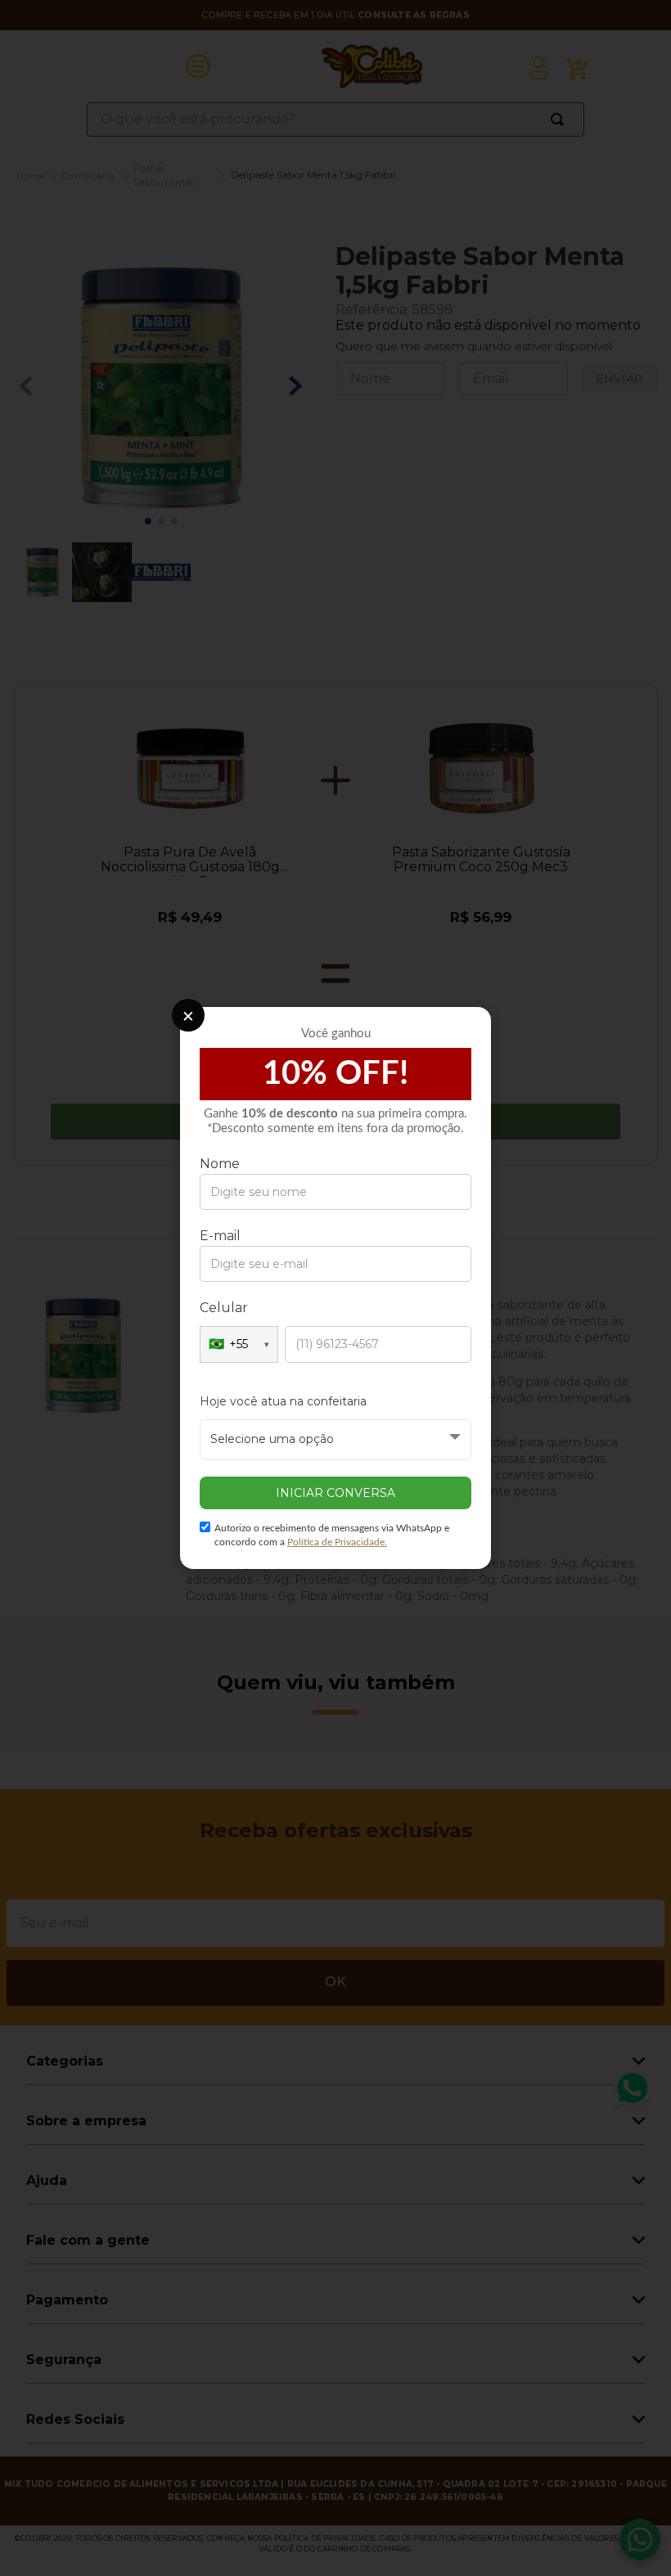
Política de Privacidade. (337, 1542)
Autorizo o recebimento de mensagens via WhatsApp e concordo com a (332, 1535)
